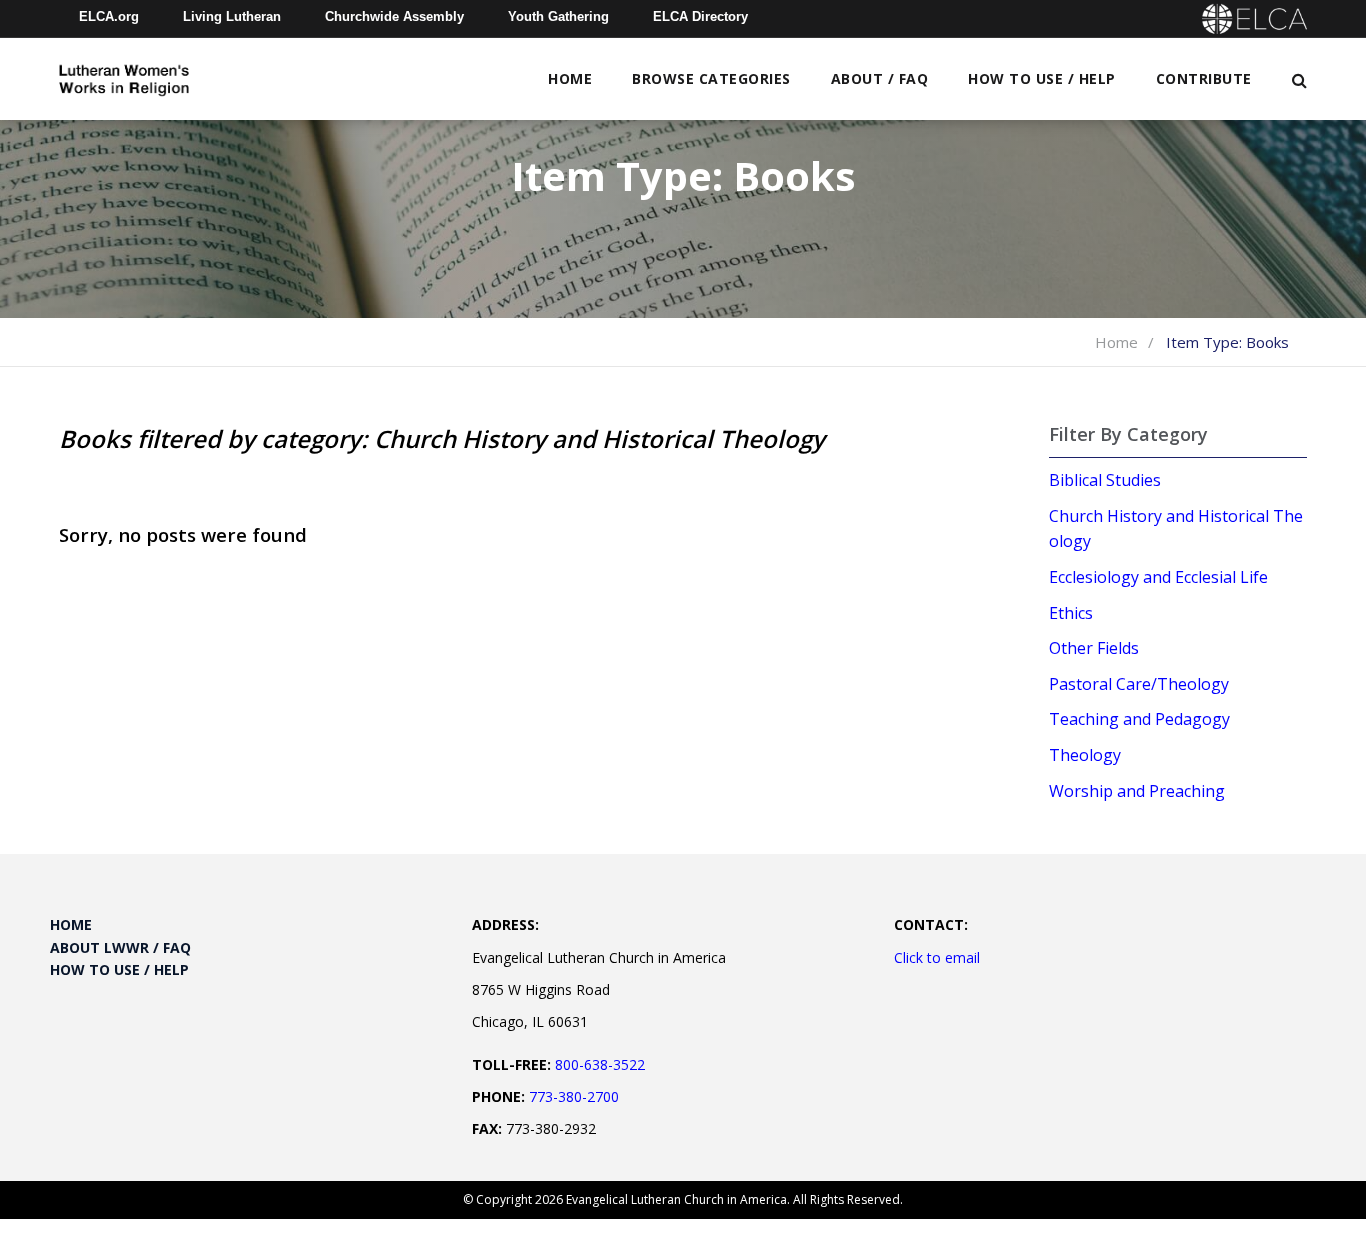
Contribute (1204, 78)
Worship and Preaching (1137, 791)
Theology (1085, 755)
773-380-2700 (574, 1096)
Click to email (937, 957)
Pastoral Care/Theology (1139, 684)
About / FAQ (880, 78)
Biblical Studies (1105, 480)
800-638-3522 (600, 1064)
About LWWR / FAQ (120, 947)
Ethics (1071, 613)
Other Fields (1094, 648)
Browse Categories (711, 78)
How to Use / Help (1042, 78)
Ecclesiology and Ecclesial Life (1158, 577)
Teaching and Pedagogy (1139, 719)
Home (570, 78)
